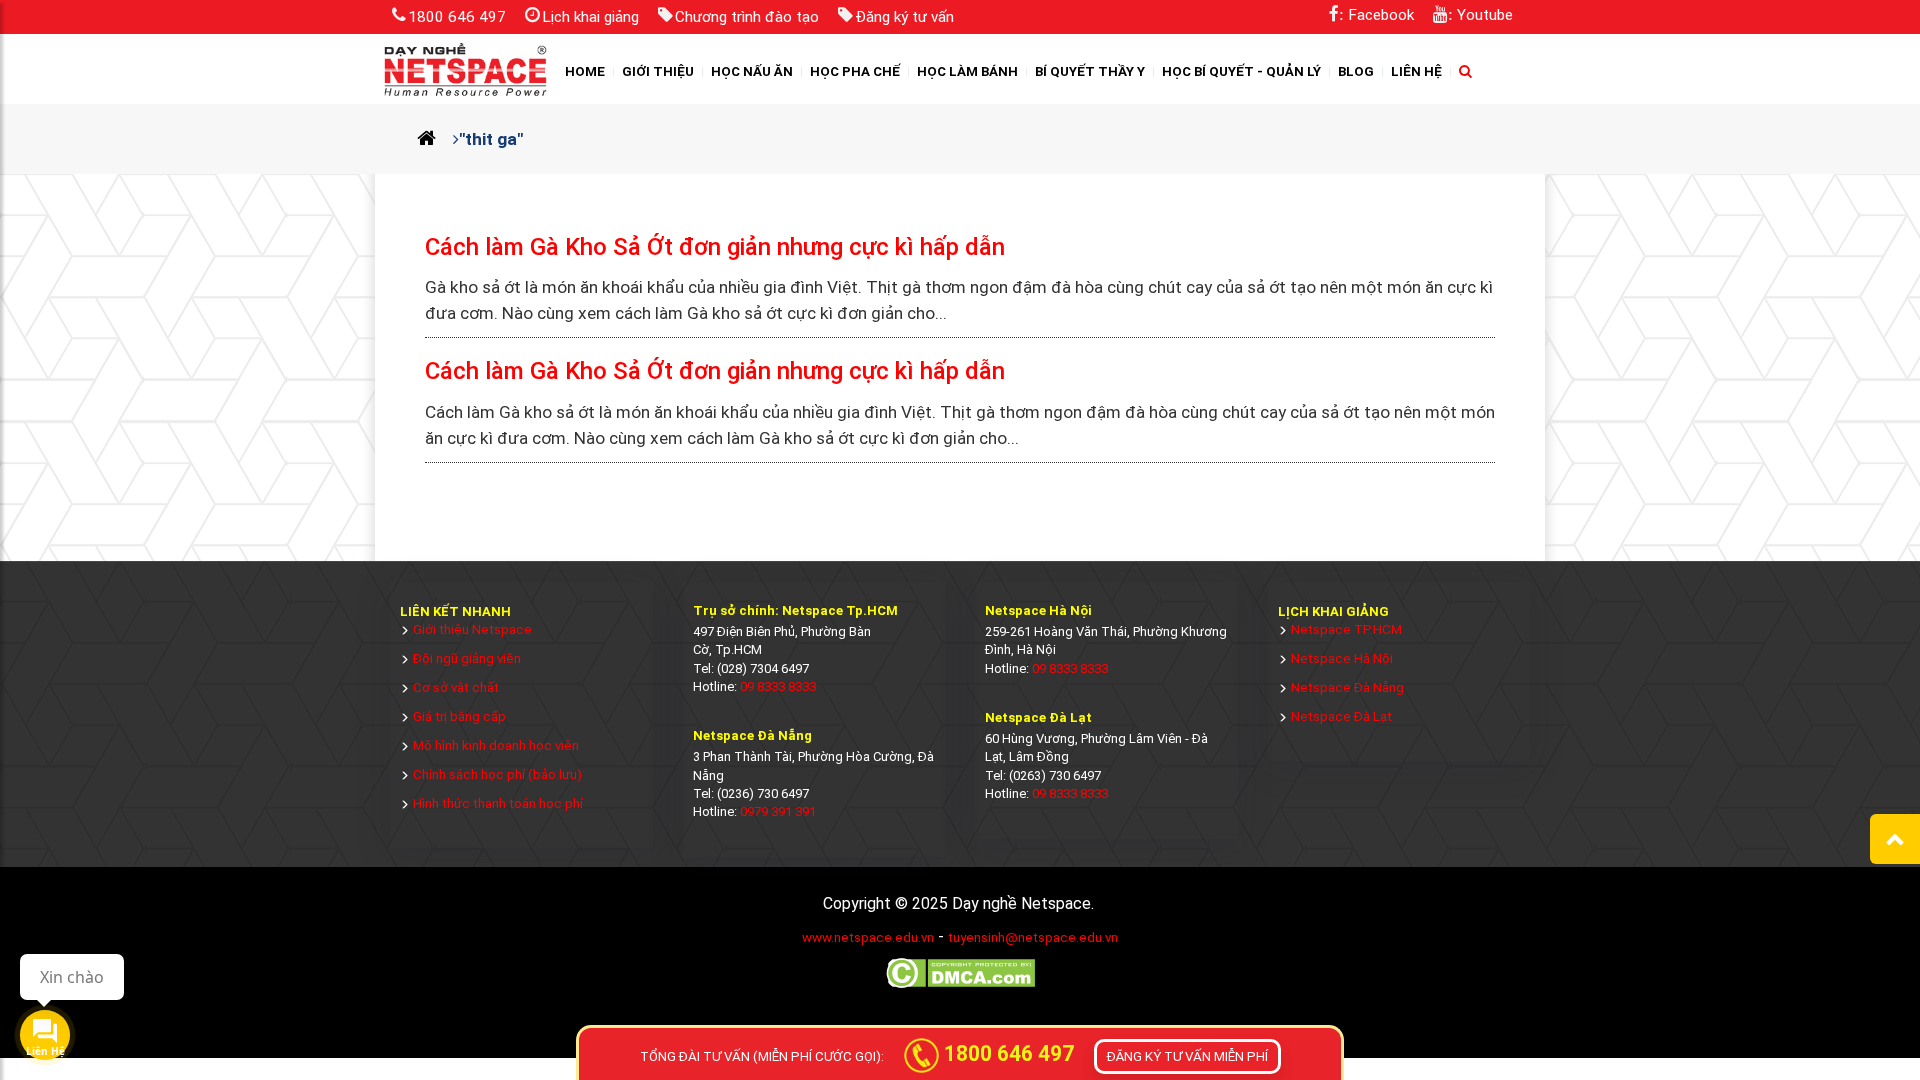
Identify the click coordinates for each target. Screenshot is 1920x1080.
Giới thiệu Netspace (472, 629)
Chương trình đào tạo (747, 17)
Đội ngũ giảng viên (467, 658)
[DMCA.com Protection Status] (960, 986)
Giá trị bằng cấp (459, 716)
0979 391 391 (778, 811)
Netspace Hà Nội (1342, 658)
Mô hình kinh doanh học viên (496, 745)
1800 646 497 (457, 17)
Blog (1356, 71)
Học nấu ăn (752, 71)
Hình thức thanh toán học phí (498, 803)
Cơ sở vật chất (456, 687)
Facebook (1381, 15)
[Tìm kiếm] (1466, 71)
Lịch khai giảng (590, 17)
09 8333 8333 (778, 686)
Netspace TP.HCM (1346, 629)
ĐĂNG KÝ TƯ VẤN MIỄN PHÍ (1187, 1056)
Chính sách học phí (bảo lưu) (497, 774)
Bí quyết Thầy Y (1090, 71)
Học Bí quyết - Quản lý (1241, 71)
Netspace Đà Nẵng (1347, 687)
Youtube (1485, 15)
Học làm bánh (967, 71)
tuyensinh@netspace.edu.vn (1033, 937)
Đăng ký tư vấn (904, 17)
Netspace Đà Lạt (1341, 716)
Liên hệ (1416, 71)
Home (585, 71)
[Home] (435, 139)
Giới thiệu (658, 71)
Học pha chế (855, 71)
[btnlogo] (465, 69)
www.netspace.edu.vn (868, 937)
